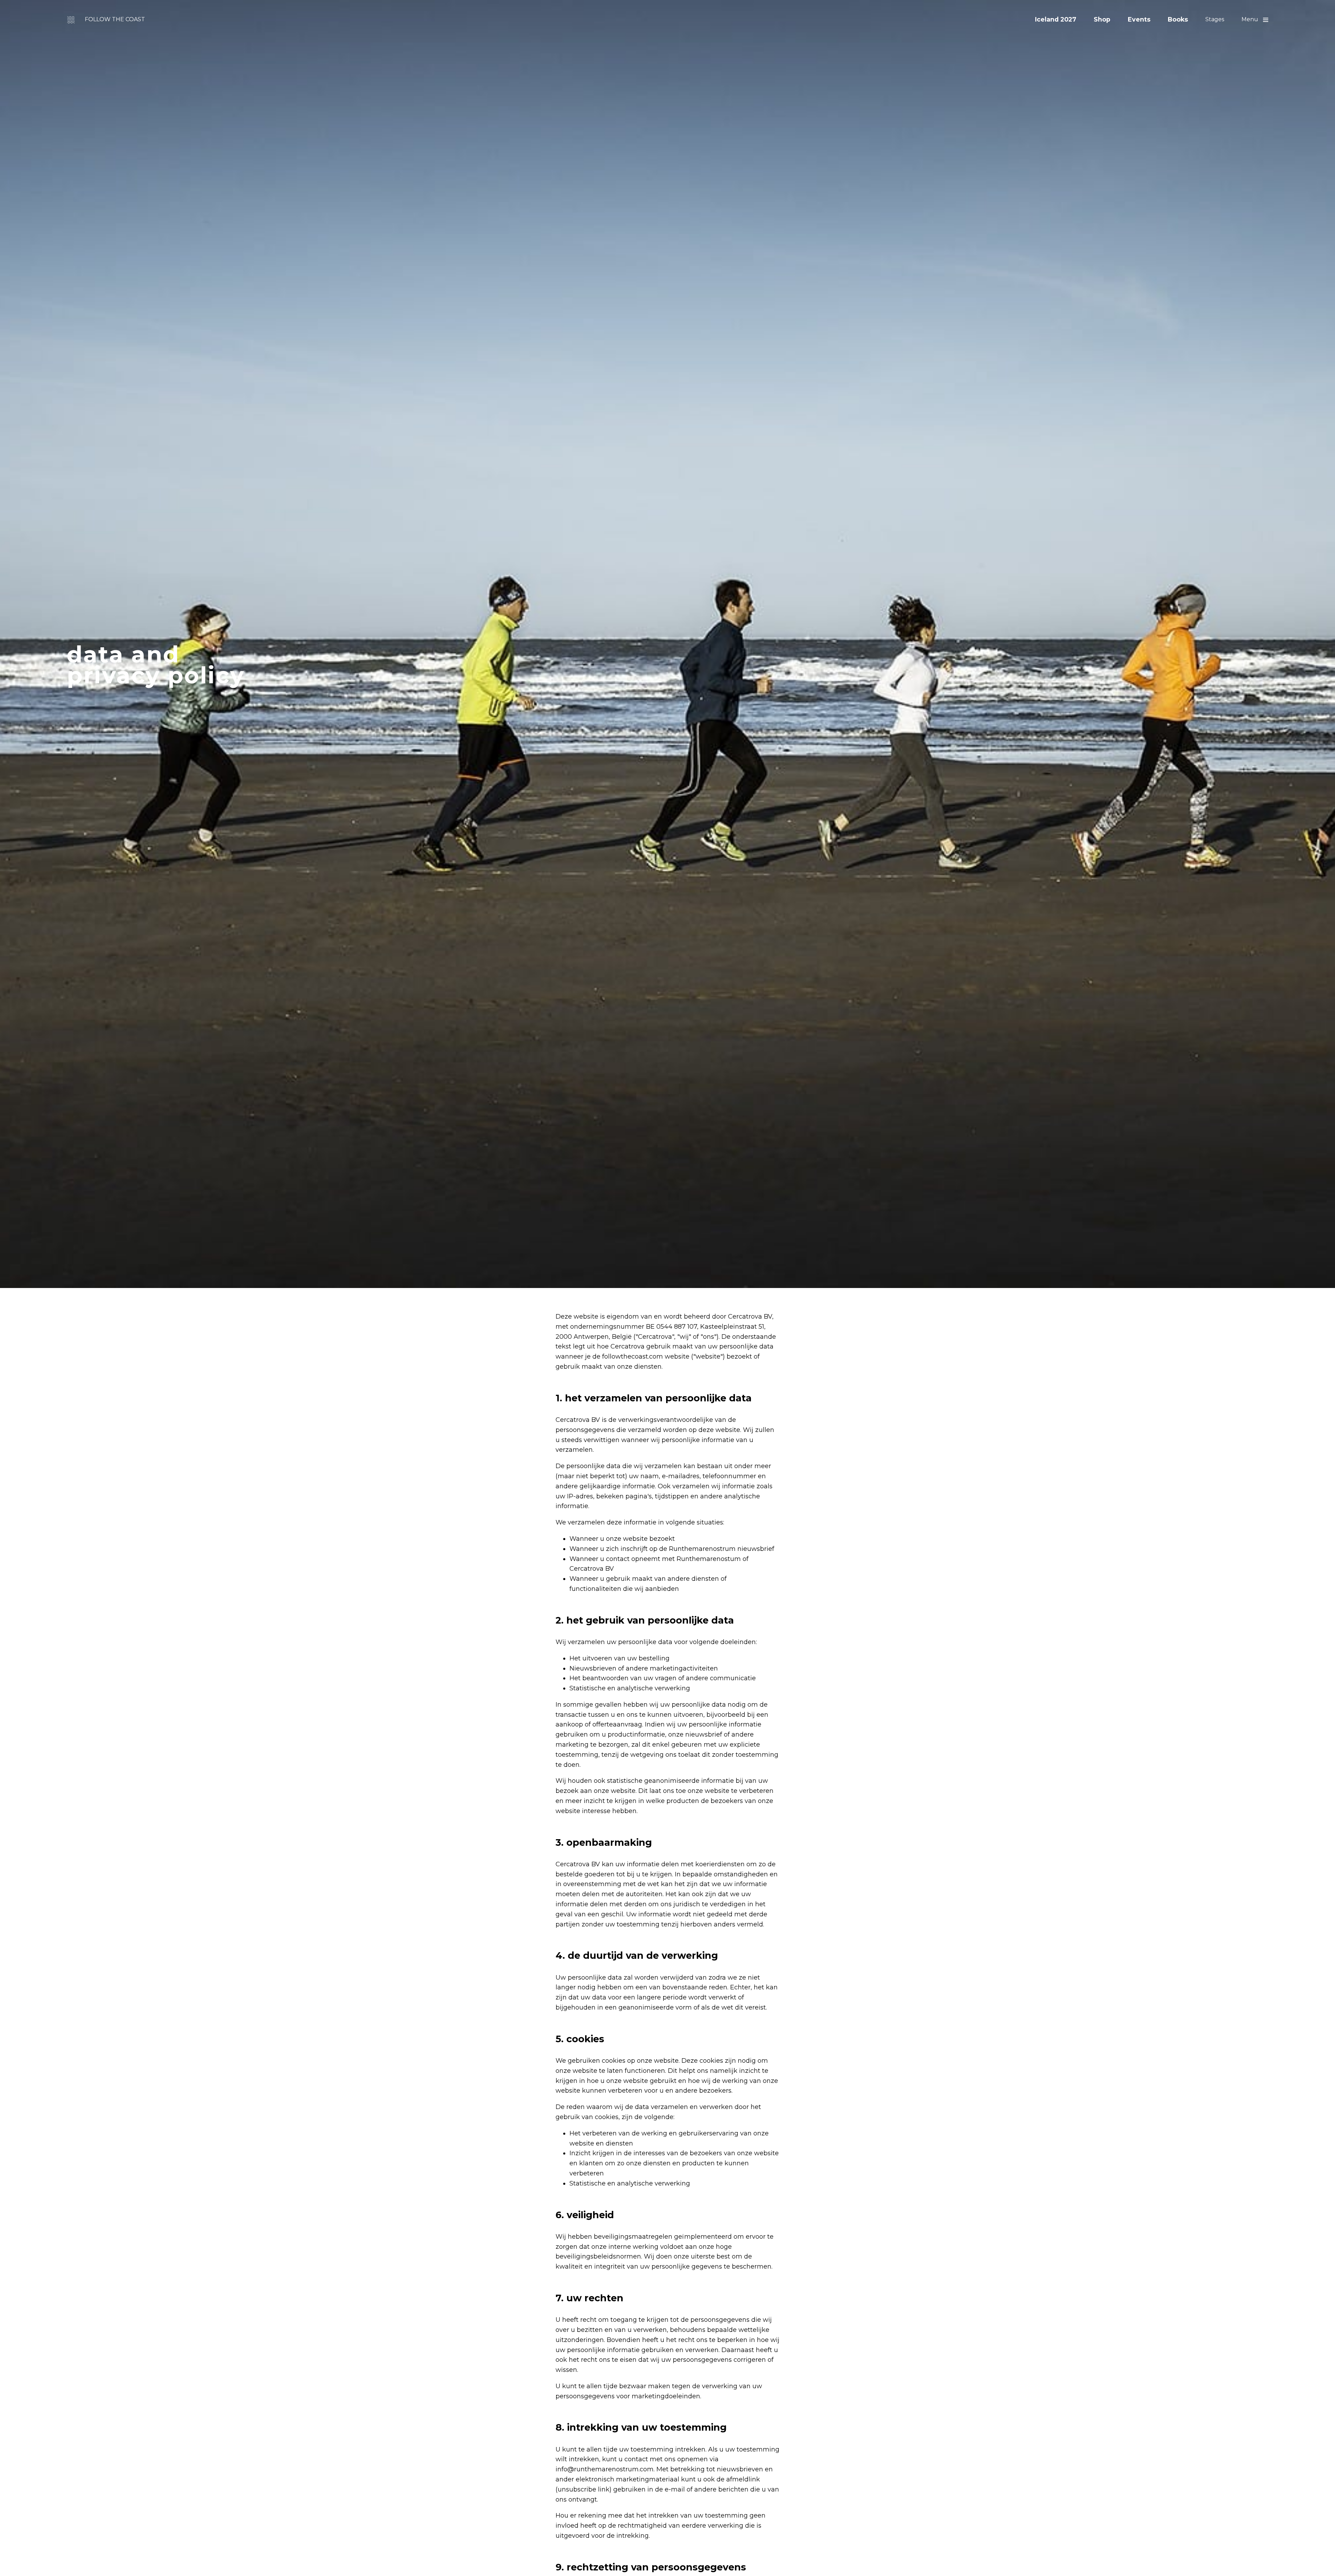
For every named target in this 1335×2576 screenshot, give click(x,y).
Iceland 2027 (1056, 19)
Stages (1215, 19)
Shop (1102, 19)
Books (1178, 19)
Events (1139, 19)
